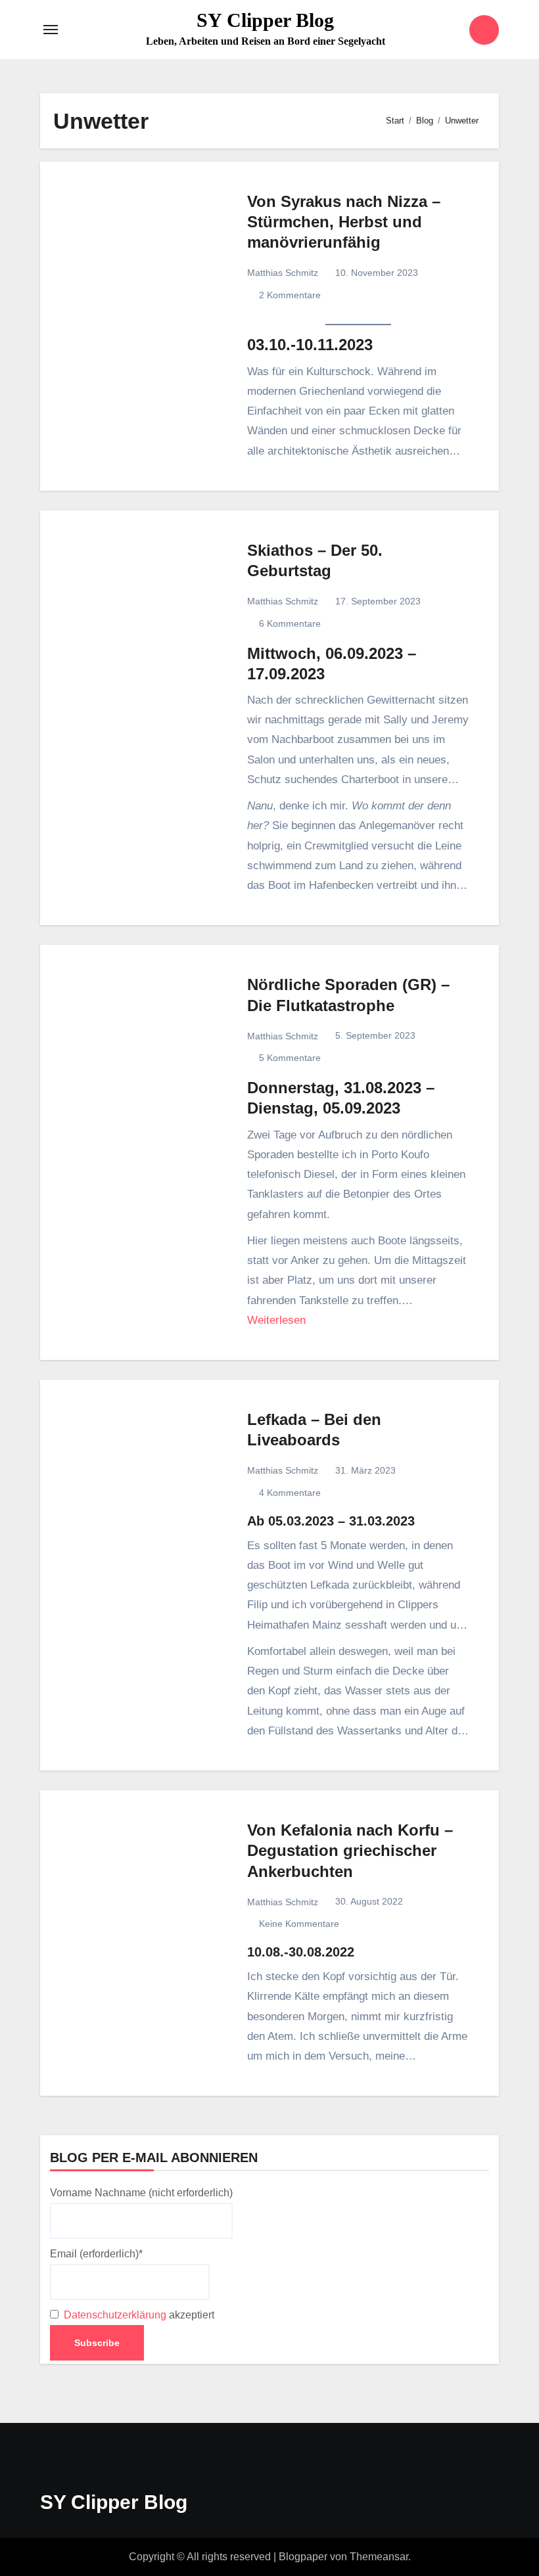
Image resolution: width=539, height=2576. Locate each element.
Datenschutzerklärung (115, 2315)
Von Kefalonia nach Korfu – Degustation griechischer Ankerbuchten (350, 1850)
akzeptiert (138, 2315)
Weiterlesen (276, 1320)
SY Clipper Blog (265, 20)
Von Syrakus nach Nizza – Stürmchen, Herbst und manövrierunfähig (344, 222)
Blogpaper (303, 2557)
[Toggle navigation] (51, 30)
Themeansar (379, 2557)
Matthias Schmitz (283, 273)
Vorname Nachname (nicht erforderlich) (141, 2193)
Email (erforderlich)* (96, 2254)
